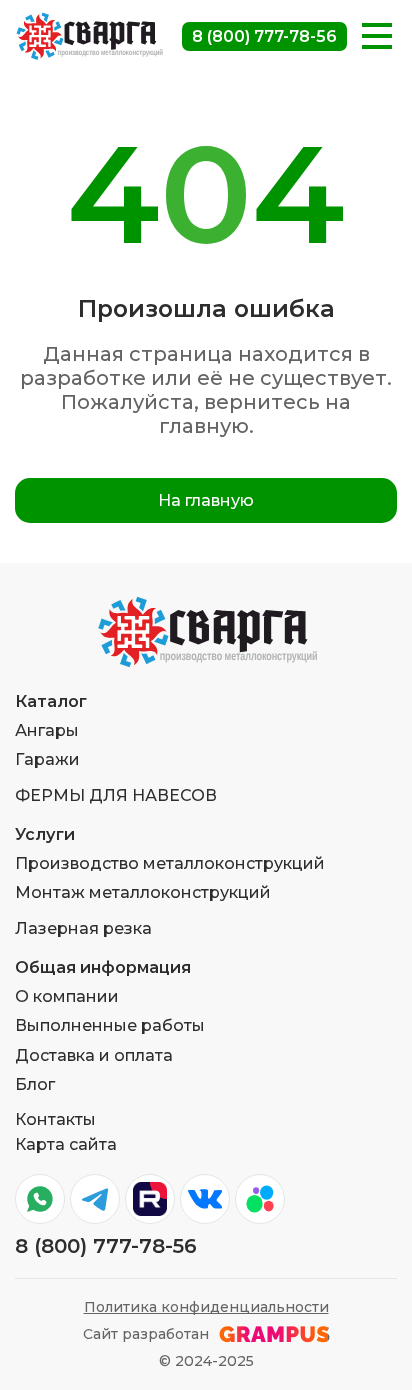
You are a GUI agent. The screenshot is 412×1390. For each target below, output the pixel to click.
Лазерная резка (83, 928)
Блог (35, 1084)
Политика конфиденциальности (206, 1307)
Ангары (47, 730)
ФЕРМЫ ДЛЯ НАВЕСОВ (116, 795)
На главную (206, 500)
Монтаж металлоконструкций (143, 892)
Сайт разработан (146, 1334)
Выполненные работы (110, 1025)
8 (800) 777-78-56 (264, 36)
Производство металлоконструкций (170, 863)
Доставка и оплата (94, 1055)
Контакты (55, 1119)
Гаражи (47, 759)
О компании (67, 996)
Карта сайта (66, 1144)
